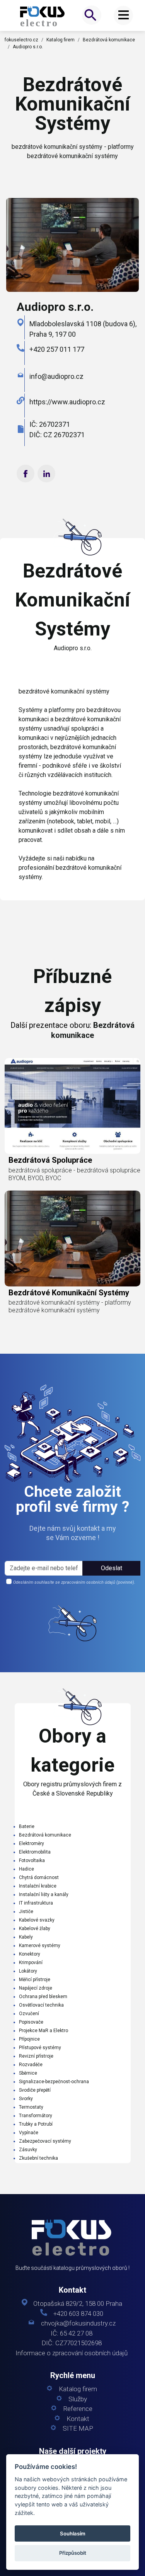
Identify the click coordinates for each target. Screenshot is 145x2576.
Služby (78, 2399)
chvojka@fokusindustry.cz (78, 2323)
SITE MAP (78, 2429)
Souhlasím (73, 2533)
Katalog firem (61, 40)
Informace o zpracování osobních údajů (72, 2353)
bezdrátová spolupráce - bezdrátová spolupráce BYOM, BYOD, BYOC (74, 1174)
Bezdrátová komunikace (109, 40)
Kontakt (78, 2419)
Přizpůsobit (73, 2553)
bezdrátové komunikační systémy (69, 1293)
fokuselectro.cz (21, 40)
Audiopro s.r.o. (28, 47)
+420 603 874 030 (78, 2314)
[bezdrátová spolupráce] (72, 1106)
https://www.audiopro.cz (67, 402)
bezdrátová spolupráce (50, 1160)
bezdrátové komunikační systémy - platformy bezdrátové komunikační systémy (70, 1306)
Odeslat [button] (112, 1568)
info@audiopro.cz (56, 376)
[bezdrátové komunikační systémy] (43, 16)
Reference (78, 2409)
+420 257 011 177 (57, 349)
